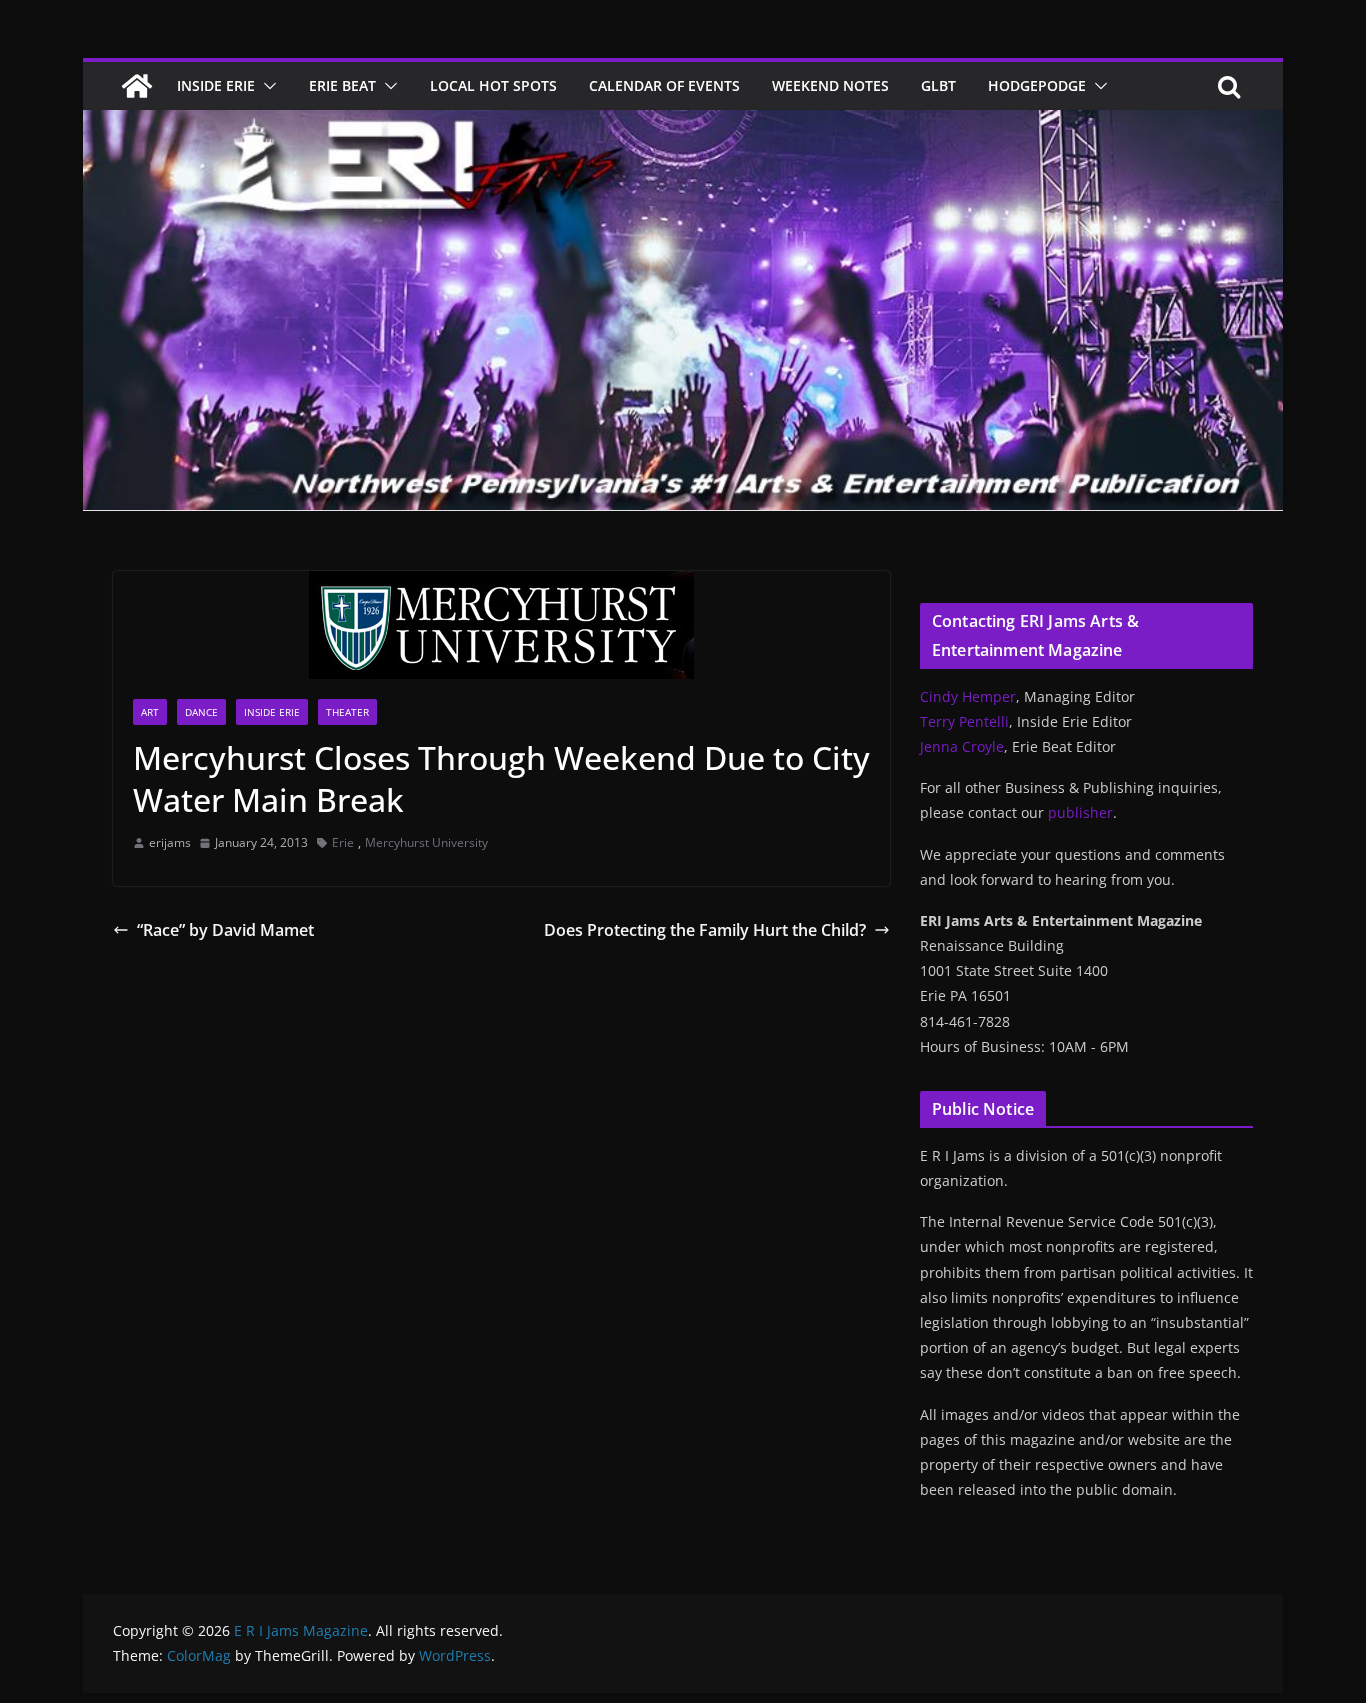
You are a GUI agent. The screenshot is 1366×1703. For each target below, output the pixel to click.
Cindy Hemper (968, 696)
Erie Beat (342, 85)
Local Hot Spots (493, 85)
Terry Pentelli (964, 721)
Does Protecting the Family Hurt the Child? (705, 930)
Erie (343, 842)
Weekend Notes (830, 85)
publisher (1080, 812)
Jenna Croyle (962, 746)
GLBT (938, 85)
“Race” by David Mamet (225, 930)
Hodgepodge (1037, 85)
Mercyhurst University (426, 842)
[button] (266, 86)
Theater (347, 712)
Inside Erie (216, 85)
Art (150, 712)
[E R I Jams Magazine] (137, 86)
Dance (201, 712)
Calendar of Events (664, 85)
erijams (170, 842)
